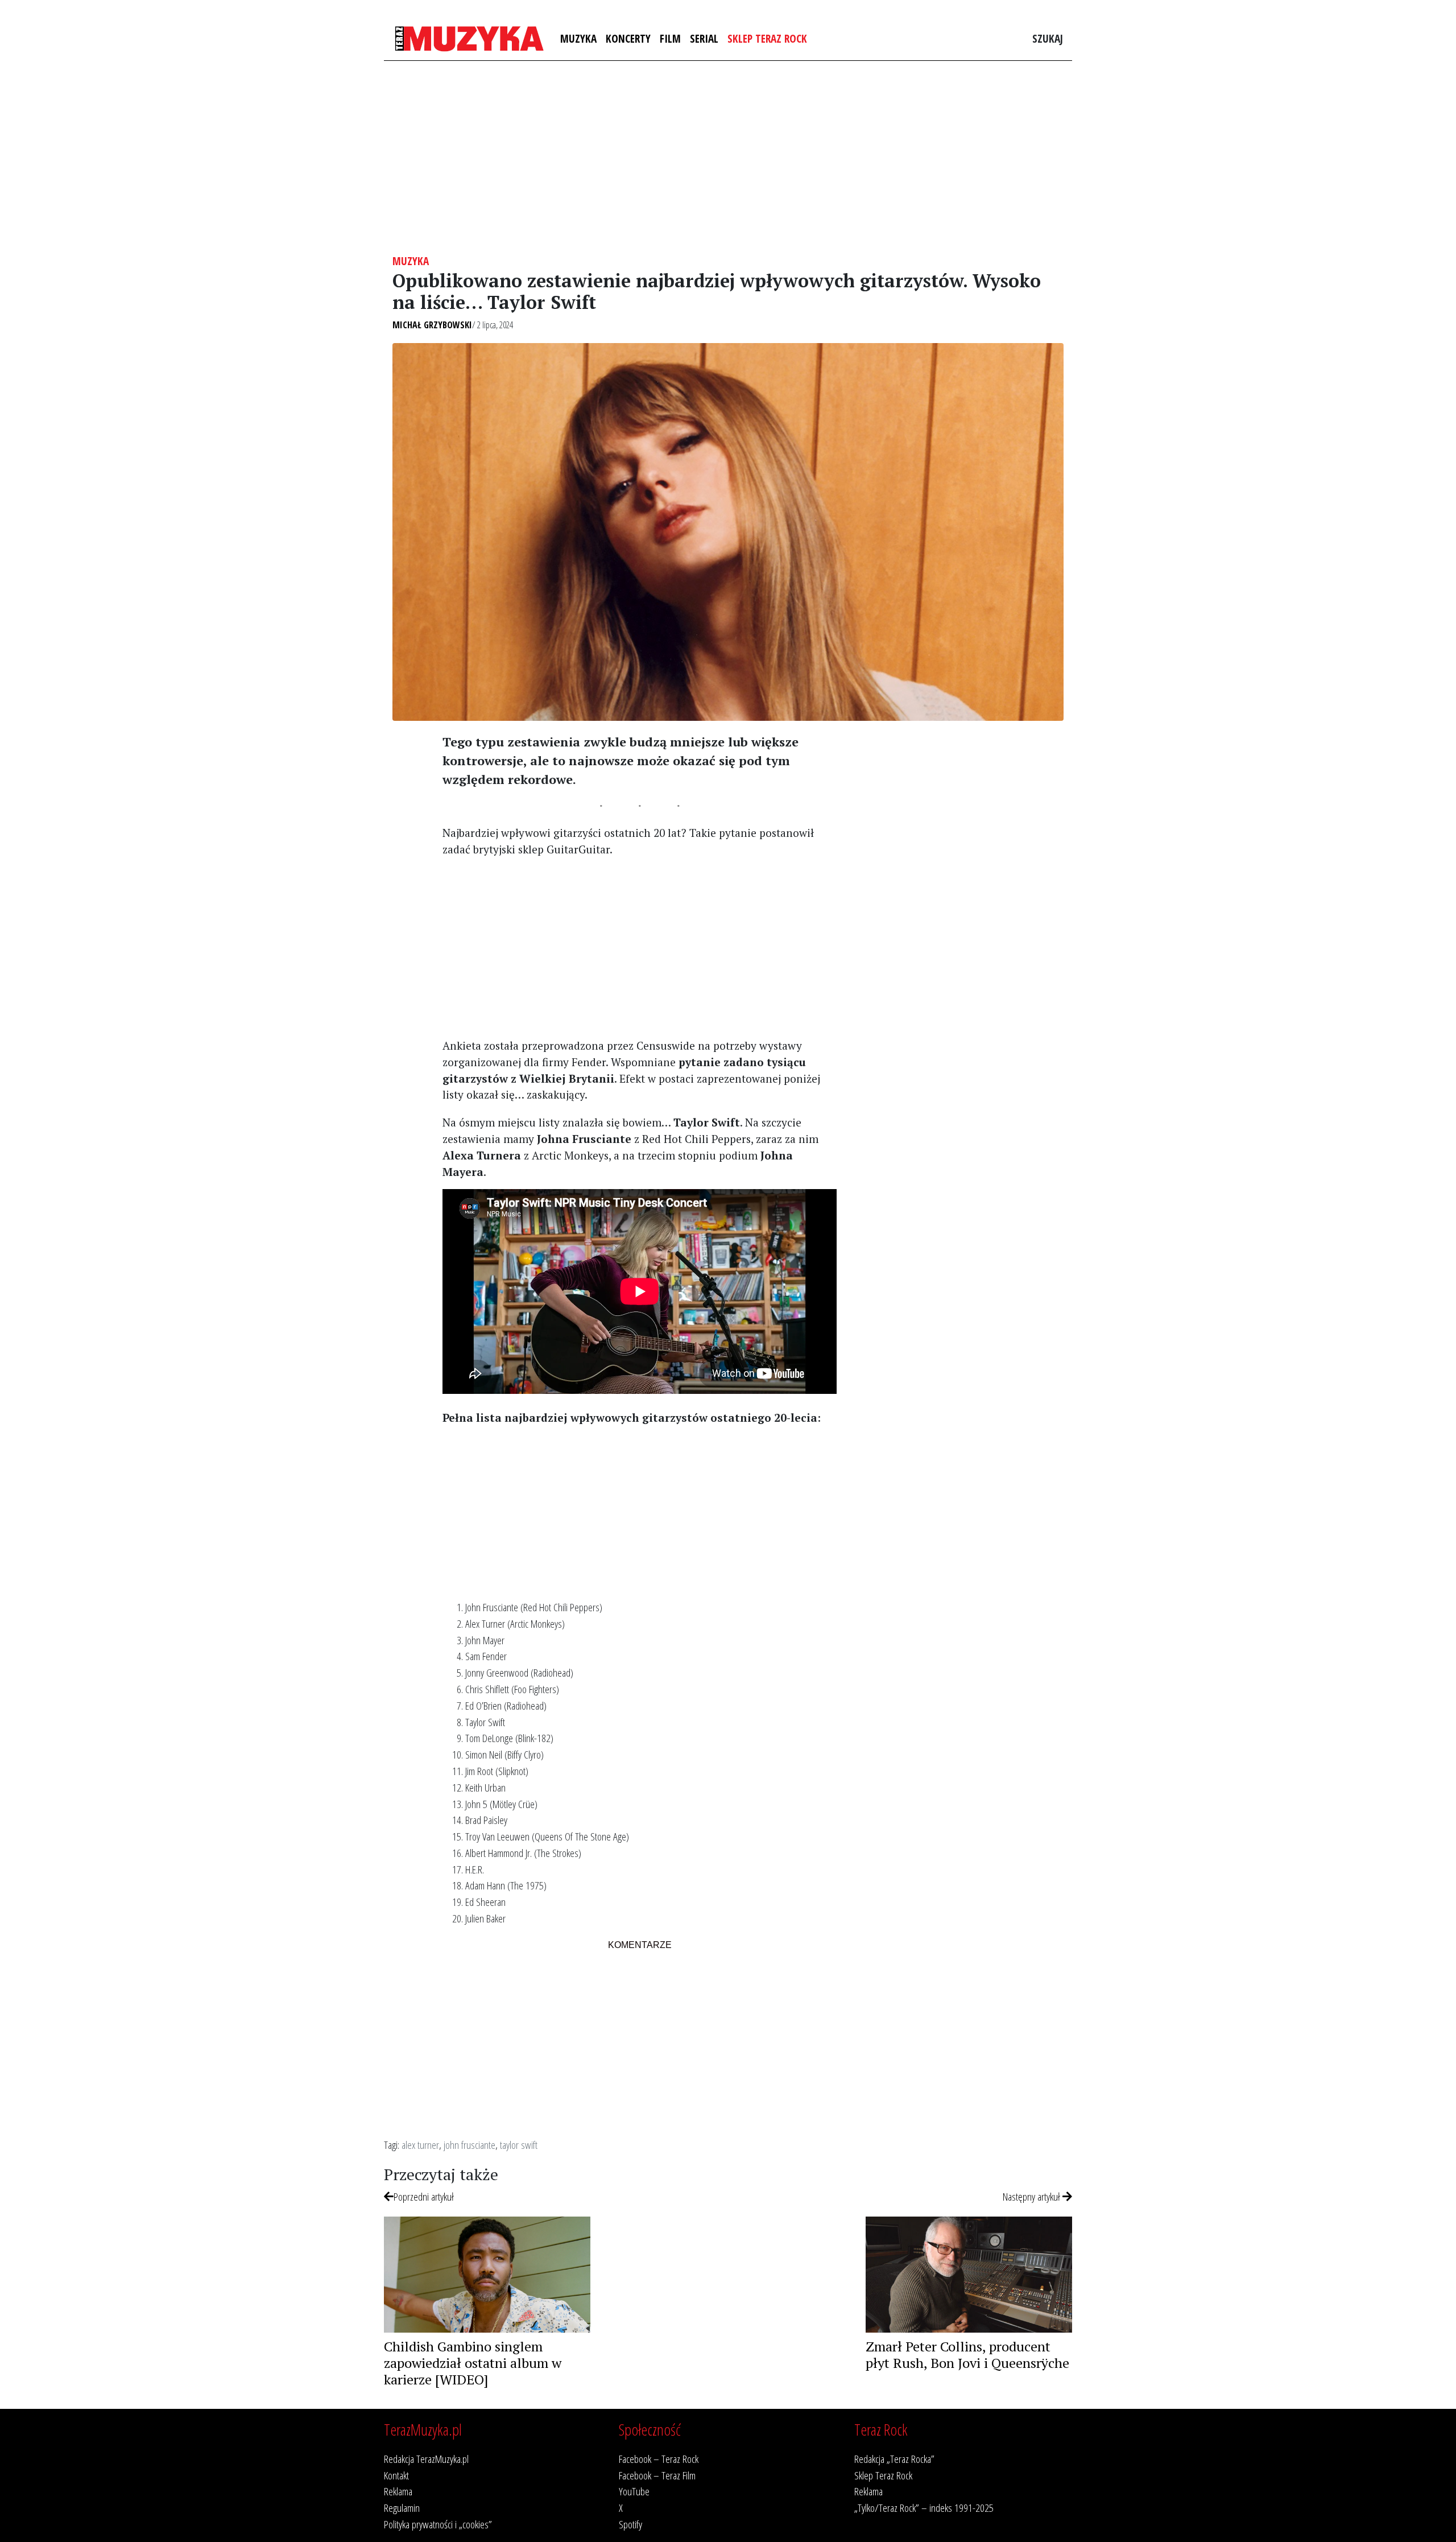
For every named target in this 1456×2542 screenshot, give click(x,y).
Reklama (398, 2491)
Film (670, 38)
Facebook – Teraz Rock (659, 2459)
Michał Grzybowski (432, 325)
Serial (704, 38)
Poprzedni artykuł (424, 2196)
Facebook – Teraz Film (657, 2475)
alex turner (420, 2145)
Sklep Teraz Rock (767, 38)
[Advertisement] (728, 158)
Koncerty (628, 38)
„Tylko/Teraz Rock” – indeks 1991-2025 (924, 2508)
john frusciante (470, 2145)
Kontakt (396, 2475)
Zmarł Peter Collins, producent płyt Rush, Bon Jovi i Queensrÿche (967, 2355)
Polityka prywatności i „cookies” (438, 2524)
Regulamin (402, 2508)
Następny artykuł (1033, 2196)
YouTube (634, 2491)
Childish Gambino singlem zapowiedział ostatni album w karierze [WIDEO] (473, 2363)
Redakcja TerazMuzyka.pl (426, 2459)
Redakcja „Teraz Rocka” (894, 2459)
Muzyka (578, 38)
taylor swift (519, 2145)
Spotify (630, 2524)
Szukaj (1048, 38)
